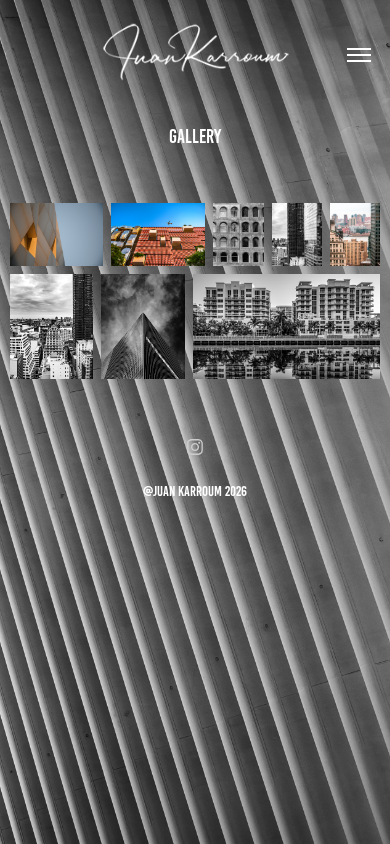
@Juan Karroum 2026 (195, 491)
